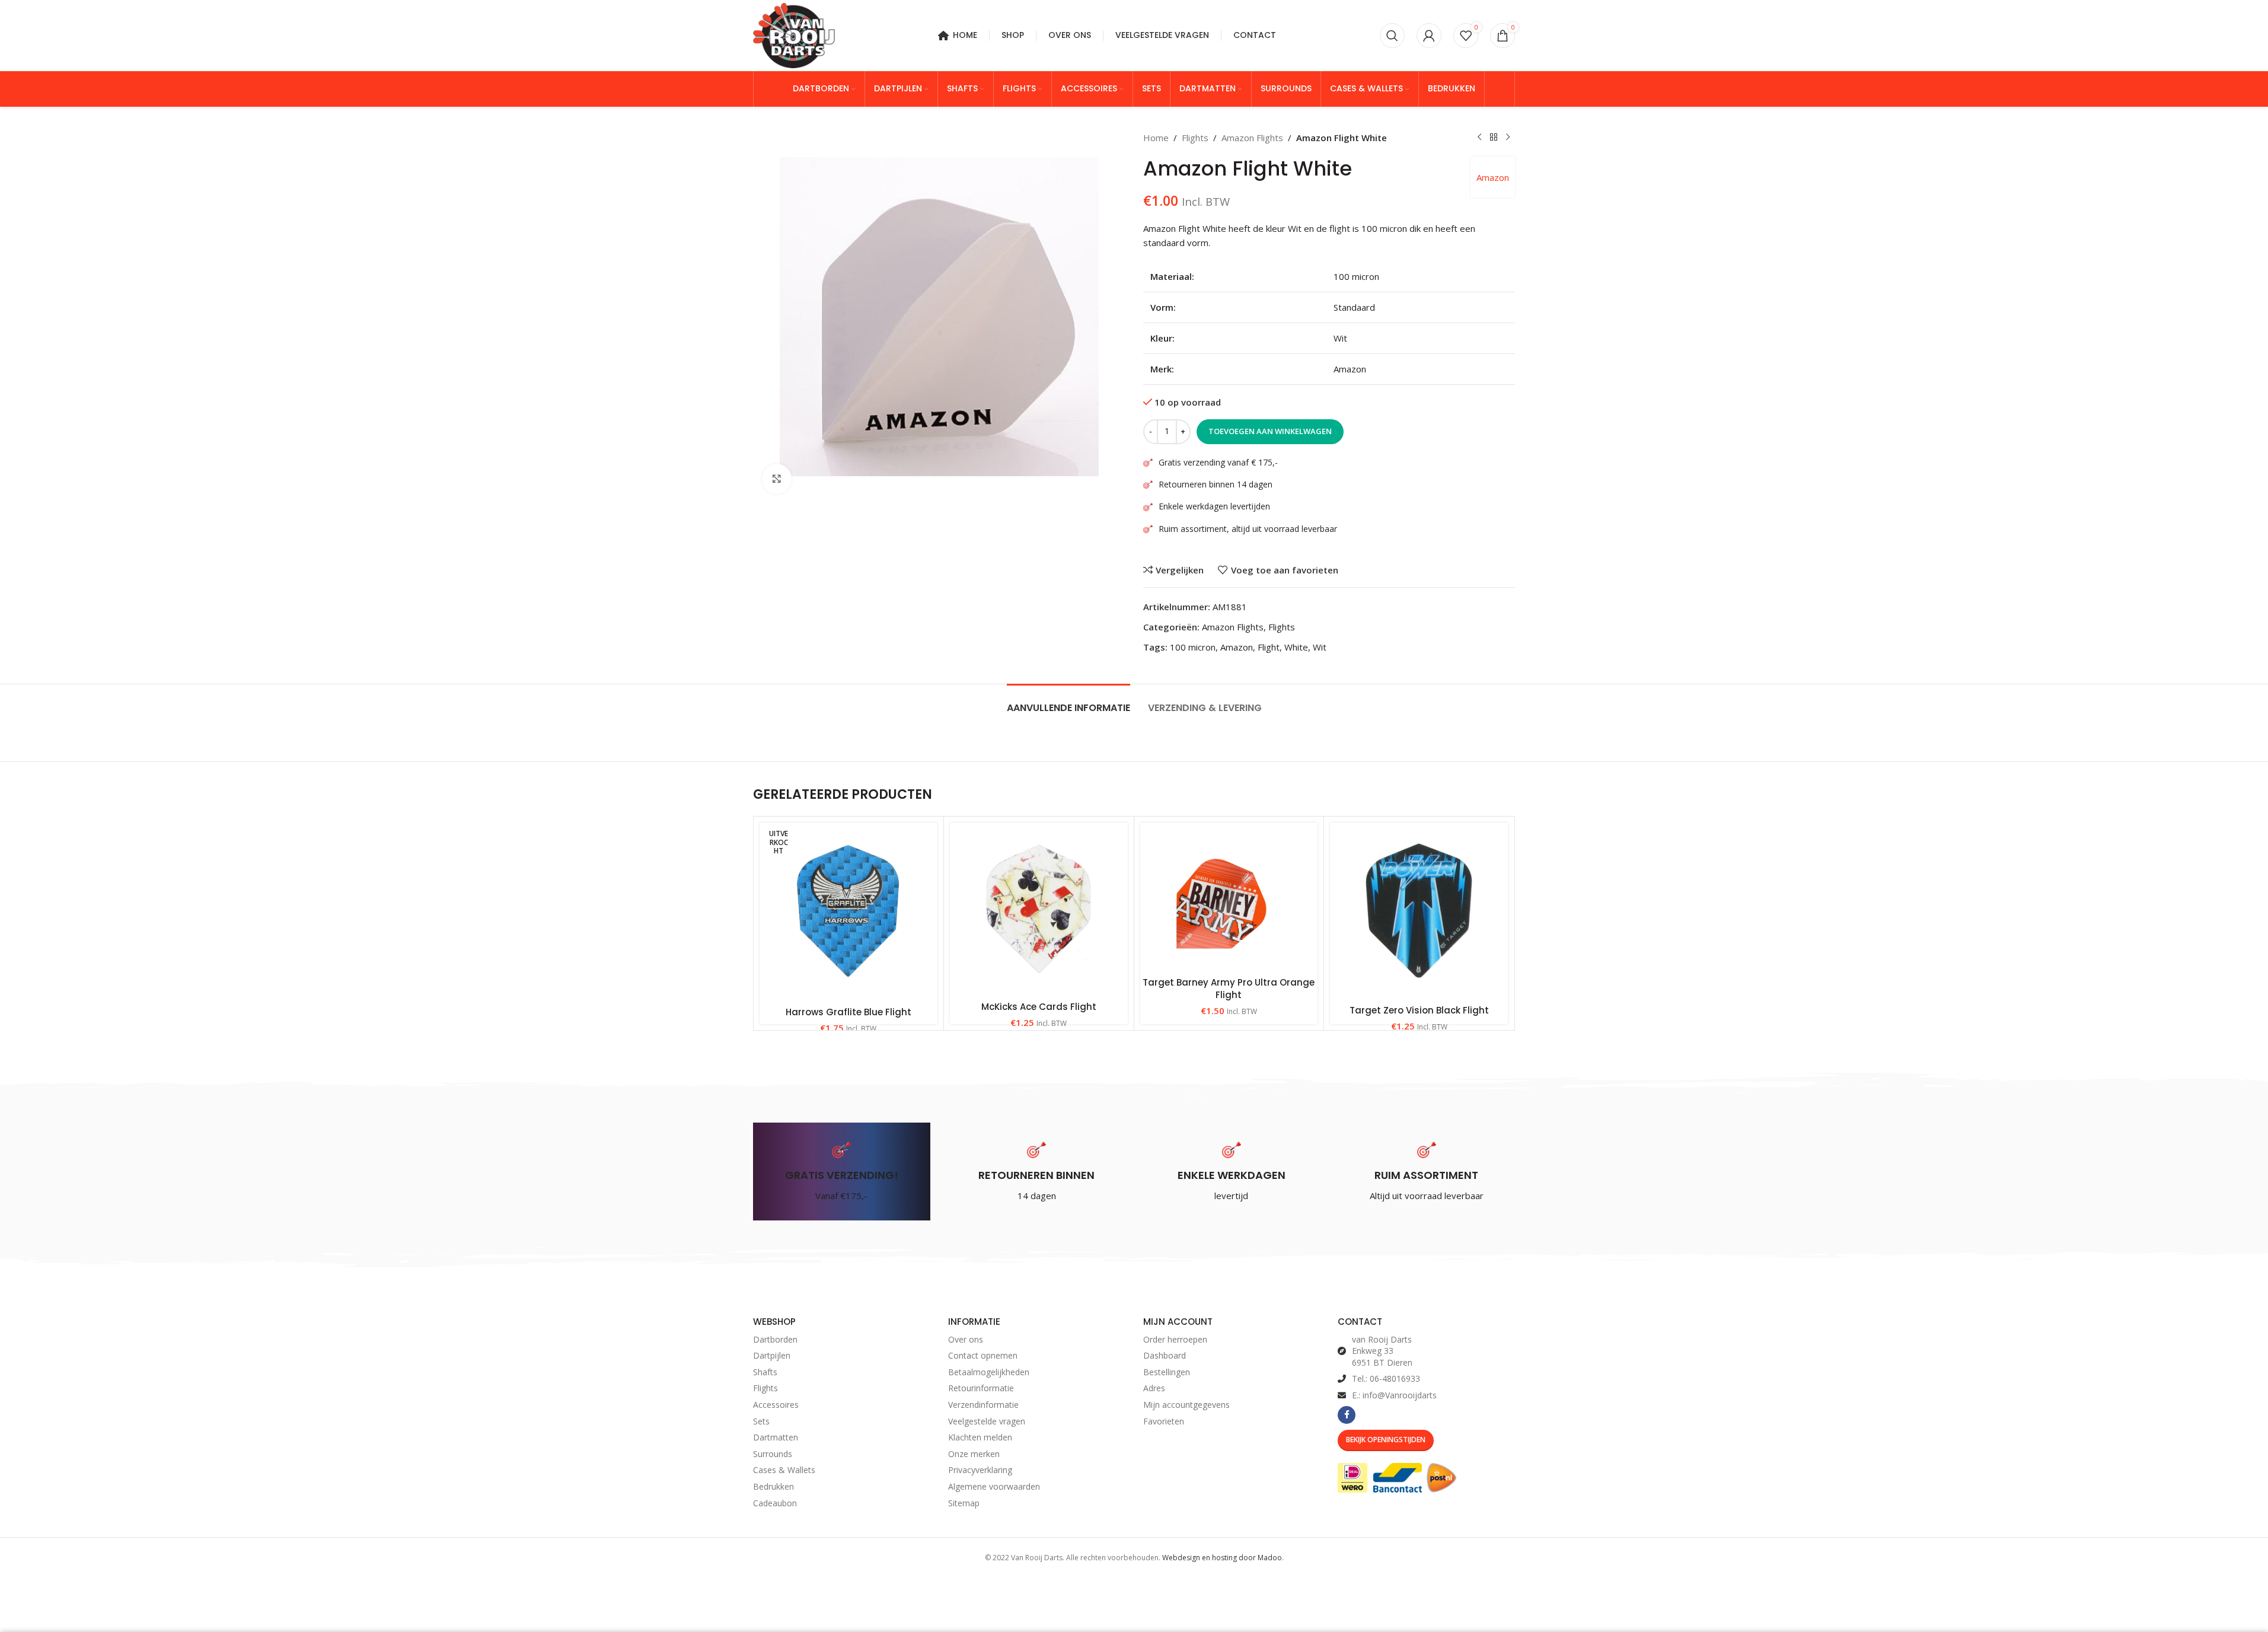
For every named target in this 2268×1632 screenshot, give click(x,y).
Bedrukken (773, 1486)
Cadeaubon (775, 1503)
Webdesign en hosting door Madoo (1222, 1558)
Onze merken (974, 1454)
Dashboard (1165, 1355)
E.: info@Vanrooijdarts (1394, 1395)
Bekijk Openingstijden (1386, 1440)
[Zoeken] (1392, 36)
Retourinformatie (981, 1388)
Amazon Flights (1252, 138)
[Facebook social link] (1347, 1415)
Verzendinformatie (983, 1405)
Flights (1195, 138)
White (1296, 647)
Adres (1154, 1388)
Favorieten (1164, 1421)
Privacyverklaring (980, 1470)
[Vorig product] (1479, 138)
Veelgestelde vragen (987, 1421)
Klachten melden (980, 1437)
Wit (1320, 647)
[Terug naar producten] (1494, 138)
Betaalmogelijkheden (989, 1372)
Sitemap (964, 1503)
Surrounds (773, 1454)
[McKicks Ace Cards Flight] (1039, 909)
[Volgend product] (1508, 138)
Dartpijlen (772, 1355)
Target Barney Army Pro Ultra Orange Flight (1229, 989)
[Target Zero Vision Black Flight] (1419, 911)
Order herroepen (1175, 1339)
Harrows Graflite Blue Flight (848, 1012)
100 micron (1193, 647)
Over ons (966, 1339)
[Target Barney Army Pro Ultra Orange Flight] (1229, 897)
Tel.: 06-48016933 (1386, 1378)
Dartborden (775, 1339)
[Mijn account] (1429, 36)
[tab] (1068, 702)
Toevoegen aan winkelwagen (1270, 431)
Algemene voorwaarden (994, 1486)
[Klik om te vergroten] (777, 479)
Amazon (1493, 177)
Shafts (765, 1372)
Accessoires (776, 1405)
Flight (1269, 647)
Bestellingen (1167, 1372)
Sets (761, 1421)
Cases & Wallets (784, 1470)
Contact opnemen (983, 1355)
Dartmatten (776, 1437)
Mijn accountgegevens (1186, 1405)
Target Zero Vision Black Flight (1419, 1010)
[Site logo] (794, 34)
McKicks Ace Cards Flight (1039, 1007)
